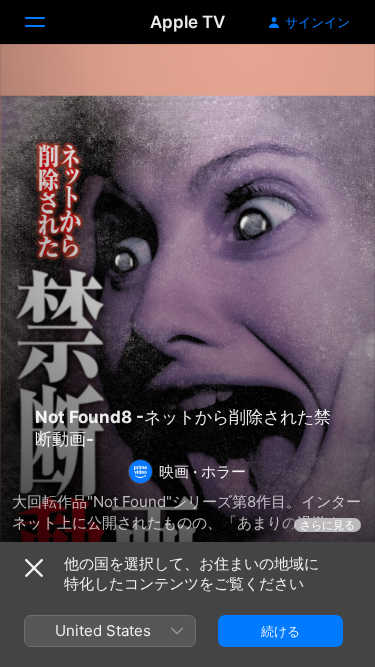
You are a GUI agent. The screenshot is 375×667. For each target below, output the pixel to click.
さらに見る (327, 525)
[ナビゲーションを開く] (47, 22)
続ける (280, 631)
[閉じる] (34, 568)
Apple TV (187, 22)
